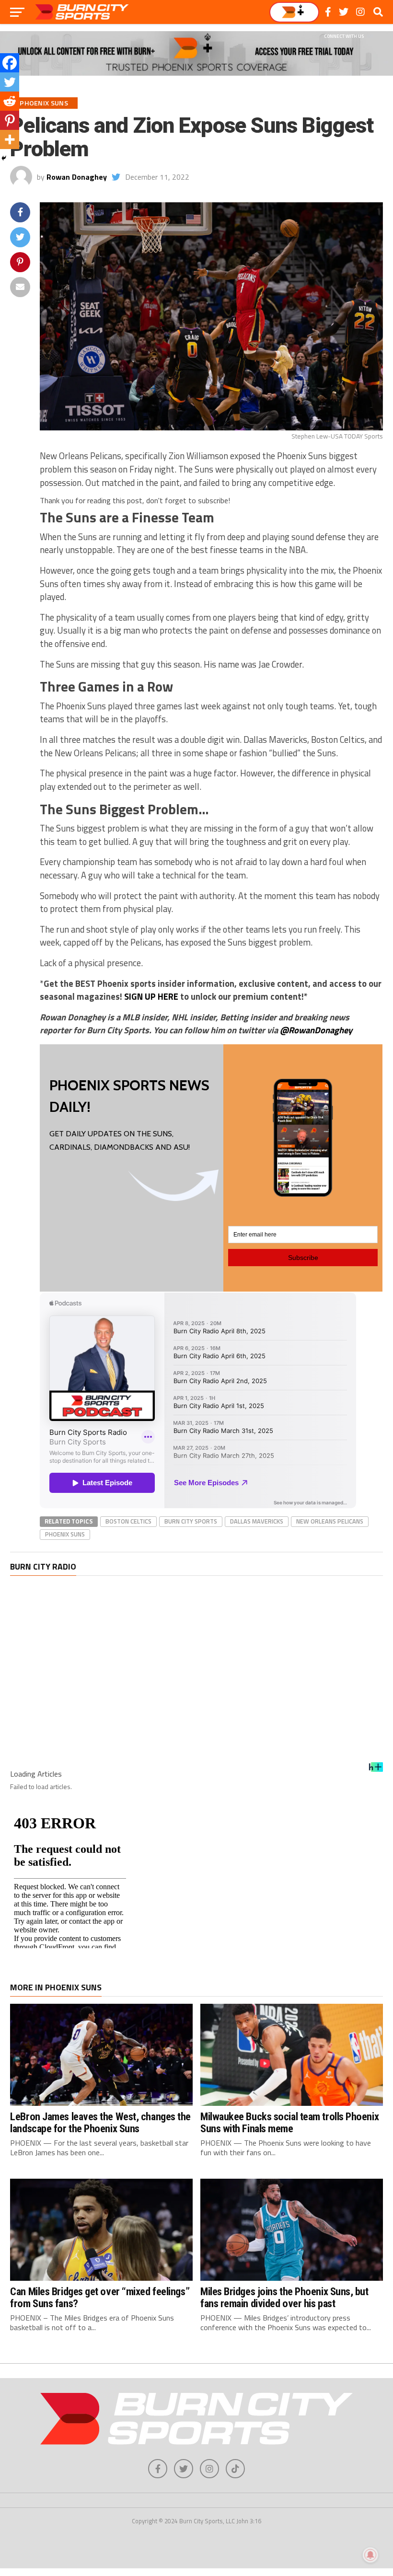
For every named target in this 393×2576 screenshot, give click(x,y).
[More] (10, 139)
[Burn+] (294, 12)
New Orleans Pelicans (330, 1521)
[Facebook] (10, 63)
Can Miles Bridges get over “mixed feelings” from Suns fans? (100, 2297)
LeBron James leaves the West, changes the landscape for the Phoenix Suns (100, 2122)
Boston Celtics (128, 1521)
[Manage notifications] (370, 2555)
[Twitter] (10, 82)
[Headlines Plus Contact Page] (376, 1770)
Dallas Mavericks (257, 1521)
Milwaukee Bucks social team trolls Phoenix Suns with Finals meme (289, 2122)
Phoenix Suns (65, 1534)
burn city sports (191, 1521)
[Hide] (4, 158)
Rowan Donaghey (77, 177)
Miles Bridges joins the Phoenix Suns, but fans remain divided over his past (284, 2297)
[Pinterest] (10, 120)
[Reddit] (10, 101)
